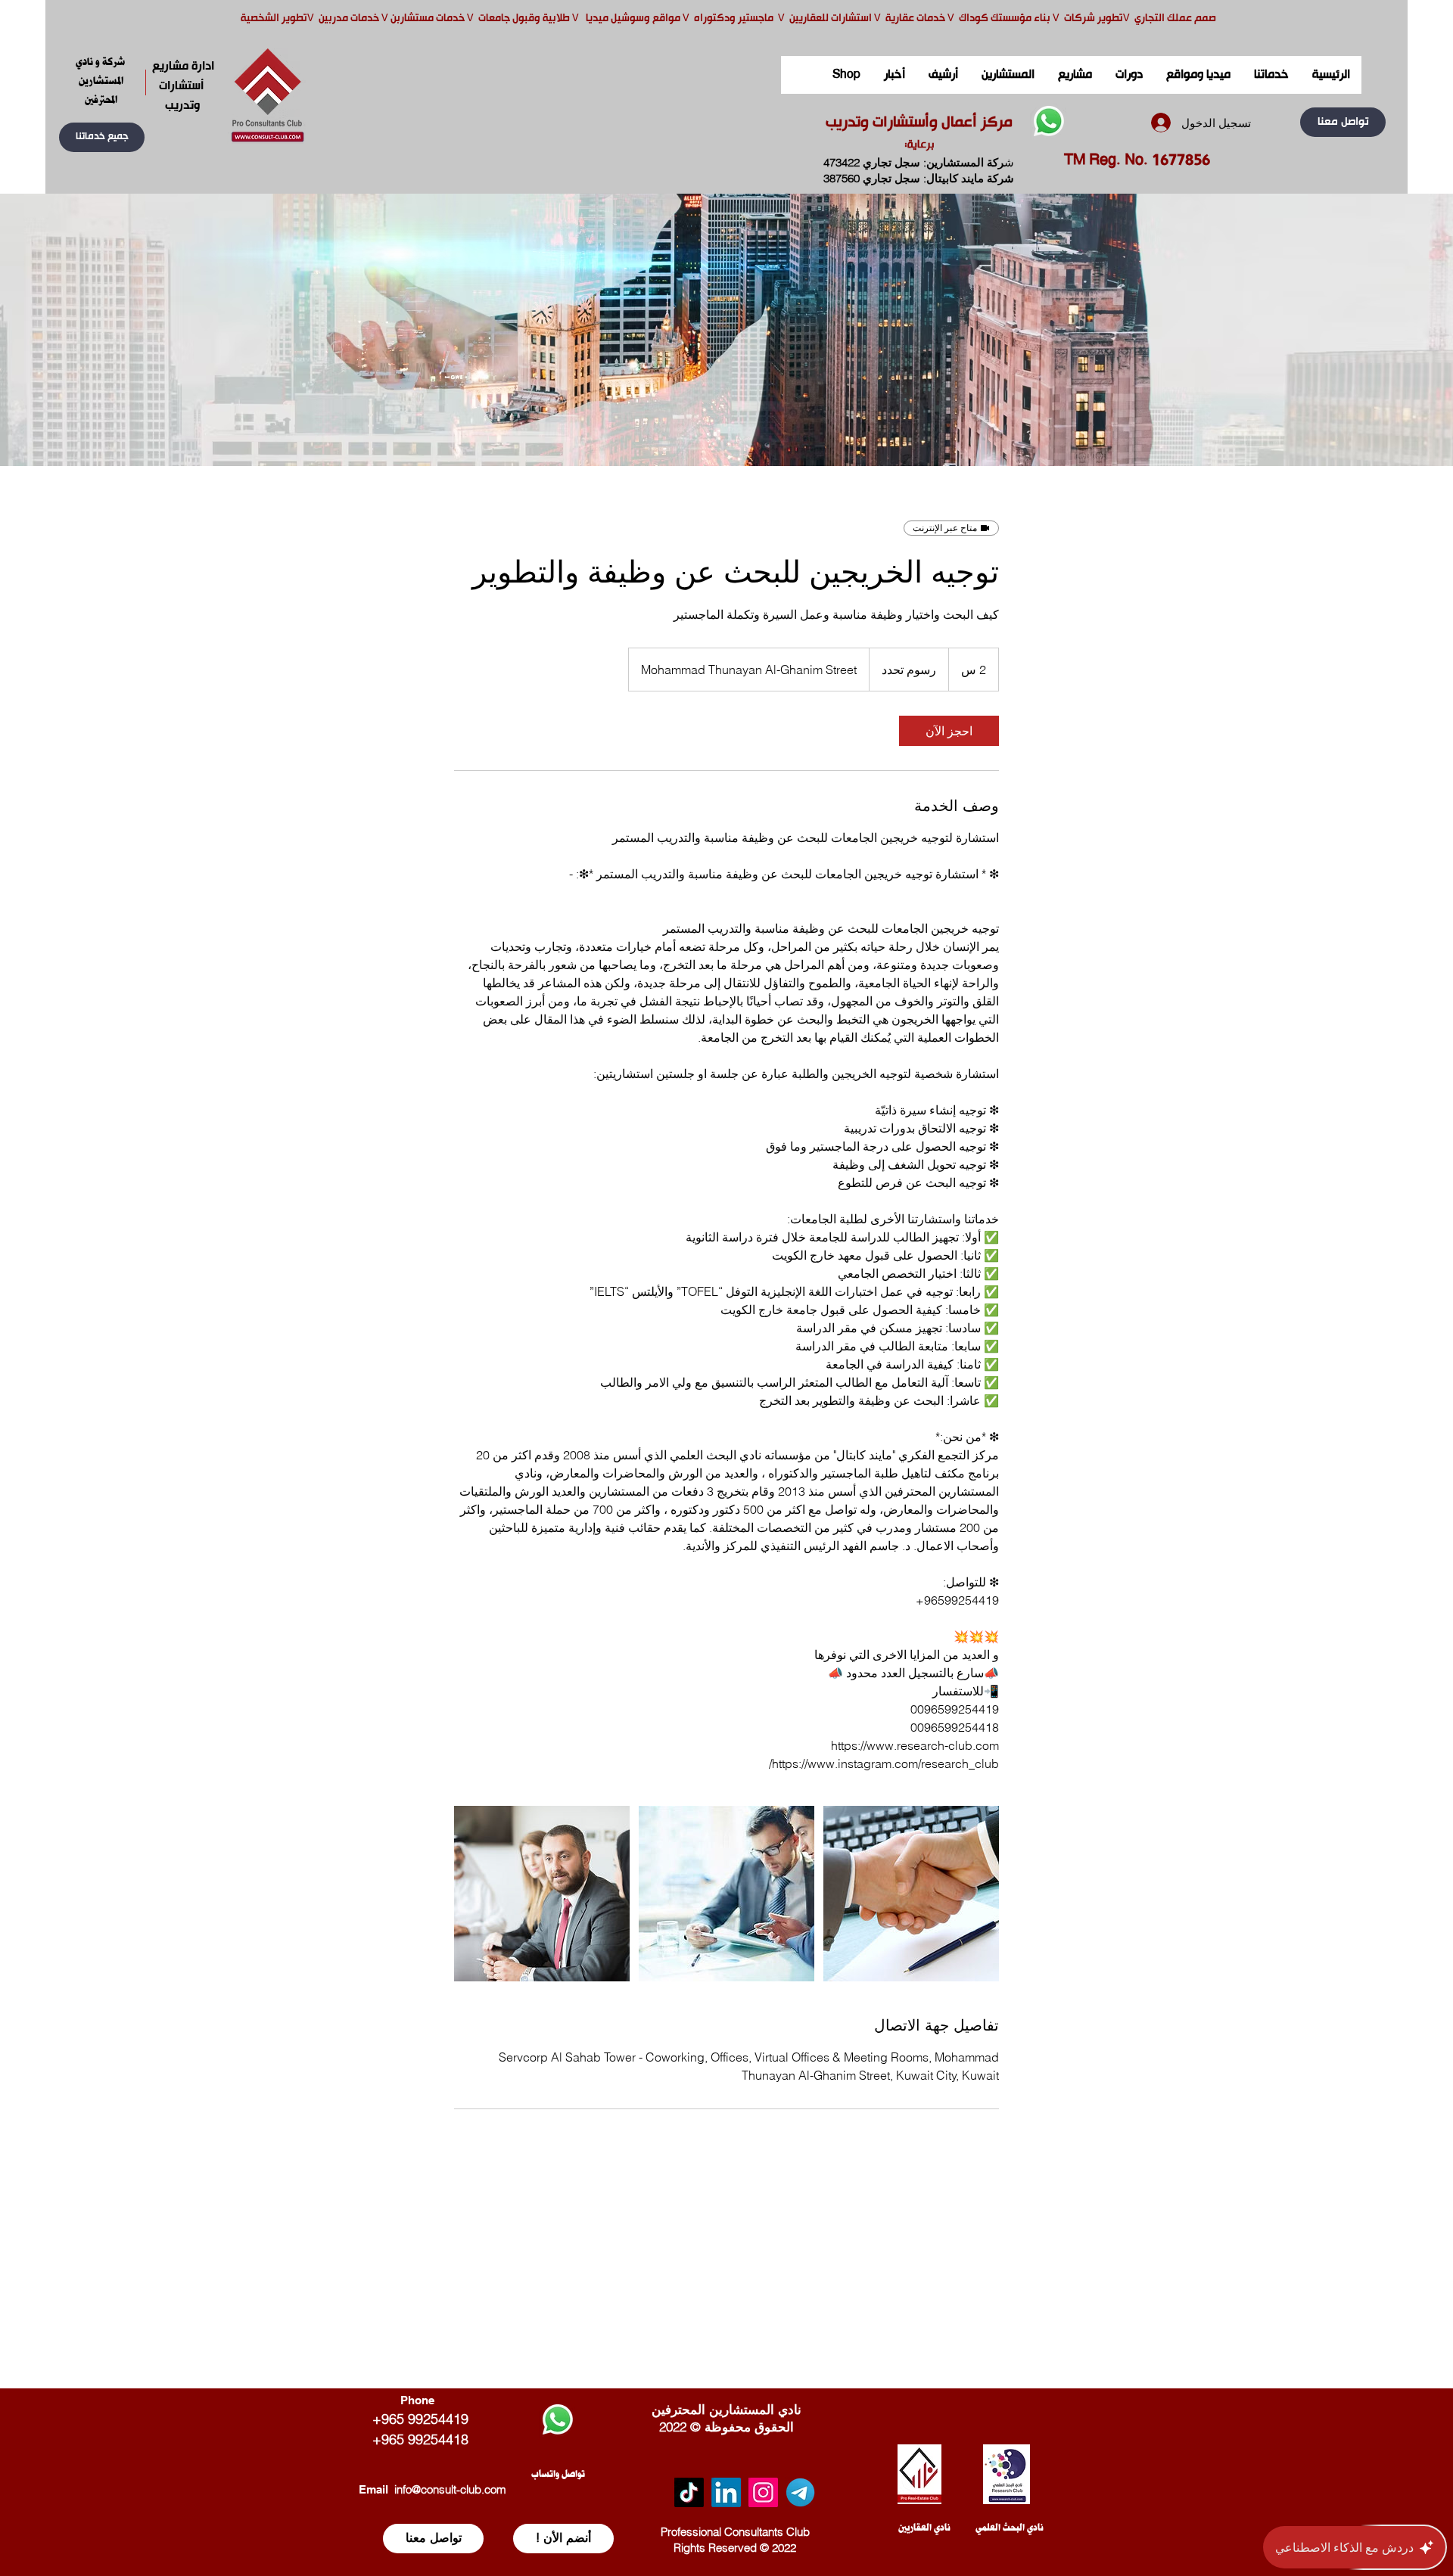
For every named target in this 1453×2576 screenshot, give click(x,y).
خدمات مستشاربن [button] (428, 19)
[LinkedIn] (726, 2492)
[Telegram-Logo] (800, 2492)
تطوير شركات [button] (1094, 19)
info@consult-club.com (450, 2489)
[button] (102, 137)
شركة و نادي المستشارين (101, 71)
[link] (949, 731)
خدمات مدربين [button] (348, 19)
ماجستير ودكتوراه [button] (735, 19)
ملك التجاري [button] (1160, 19)
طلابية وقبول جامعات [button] (523, 19)
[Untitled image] (542, 1894)
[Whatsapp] (1049, 121)
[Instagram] (763, 2492)
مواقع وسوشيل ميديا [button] (634, 19)
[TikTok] (689, 2492)
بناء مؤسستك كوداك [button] (1005, 19)
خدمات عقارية (915, 19)
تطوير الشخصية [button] (274, 19)
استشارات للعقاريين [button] (831, 19)
